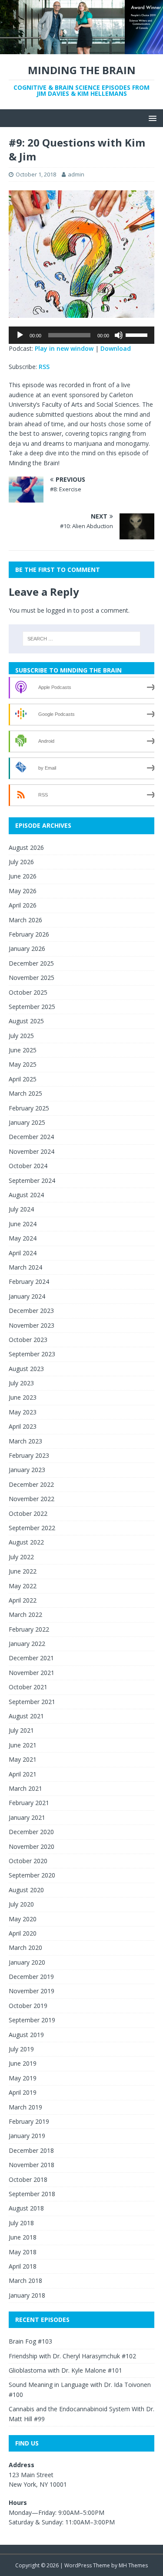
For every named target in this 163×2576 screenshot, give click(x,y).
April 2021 (23, 1774)
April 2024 (23, 1253)
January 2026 (27, 948)
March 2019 (25, 2107)
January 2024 (27, 1296)
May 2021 (23, 1759)
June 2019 (23, 2063)
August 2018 (26, 2208)
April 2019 (23, 2092)
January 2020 (27, 1962)
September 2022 (32, 1528)
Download (116, 348)
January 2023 (27, 1470)
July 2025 (21, 1036)
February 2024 (29, 1281)
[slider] (138, 334)
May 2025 (23, 1064)
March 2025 (25, 1093)
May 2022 (23, 1586)
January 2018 (27, 2295)
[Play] (20, 335)
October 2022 (28, 1513)
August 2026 (26, 847)
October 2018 (28, 2179)
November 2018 (32, 2165)
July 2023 (21, 1383)
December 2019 (31, 1977)
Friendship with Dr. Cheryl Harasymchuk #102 (72, 2356)
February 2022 (29, 1629)
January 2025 (27, 1122)
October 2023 (28, 1340)
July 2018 (21, 2223)
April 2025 (23, 1079)
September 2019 (32, 2020)
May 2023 (23, 1412)
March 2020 (25, 1948)
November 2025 (32, 978)
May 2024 (23, 1238)
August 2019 (26, 2035)
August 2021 (26, 1716)
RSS (44, 367)
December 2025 (31, 963)
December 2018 (31, 2150)
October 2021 (28, 1687)
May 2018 (23, 2252)
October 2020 (28, 1861)
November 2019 (32, 1991)
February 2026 (29, 934)
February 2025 (29, 1108)
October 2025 (28, 992)
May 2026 (23, 891)
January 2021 (27, 1817)
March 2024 (25, 1267)
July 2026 (21, 862)
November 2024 (32, 1151)
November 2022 (32, 1499)
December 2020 (31, 1832)
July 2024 (21, 1209)
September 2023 (32, 1354)
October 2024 (28, 1166)
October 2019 (28, 2006)
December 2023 (31, 1311)
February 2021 (29, 1803)
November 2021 (32, 1673)
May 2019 (23, 2078)
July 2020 (21, 1904)
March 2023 (25, 1441)
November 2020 (32, 1846)
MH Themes (133, 2565)
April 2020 (23, 1933)
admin (76, 174)
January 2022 (27, 1644)
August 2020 (26, 1890)
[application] (81, 335)
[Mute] (119, 335)
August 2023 (26, 1369)
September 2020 (32, 1875)
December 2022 (31, 1484)
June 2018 (23, 2237)
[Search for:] (82, 639)
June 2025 (23, 1050)
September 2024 (32, 1180)
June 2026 (23, 876)
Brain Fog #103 (30, 2341)
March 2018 (25, 2281)
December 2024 (31, 1137)
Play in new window (64, 348)
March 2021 (25, 1788)
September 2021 (32, 1702)
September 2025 (32, 1007)
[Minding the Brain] (81, 49)
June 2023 (23, 1397)
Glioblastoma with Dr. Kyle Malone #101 (65, 2370)
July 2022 (21, 1557)
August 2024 (26, 1195)
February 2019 (29, 2121)
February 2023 (29, 1455)
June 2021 (23, 1745)
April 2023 (23, 1426)
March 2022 (25, 1614)
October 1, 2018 (36, 174)
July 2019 (21, 2049)
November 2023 (32, 1325)
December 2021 (31, 1658)
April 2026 (23, 905)
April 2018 (23, 2266)
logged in (59, 610)
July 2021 (21, 1730)
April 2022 (23, 1600)
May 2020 (23, 1919)
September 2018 (32, 2194)
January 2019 (27, 2136)
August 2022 (26, 1542)
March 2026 (25, 920)
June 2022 (23, 1571)
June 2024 (23, 1224)
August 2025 (26, 1021)
